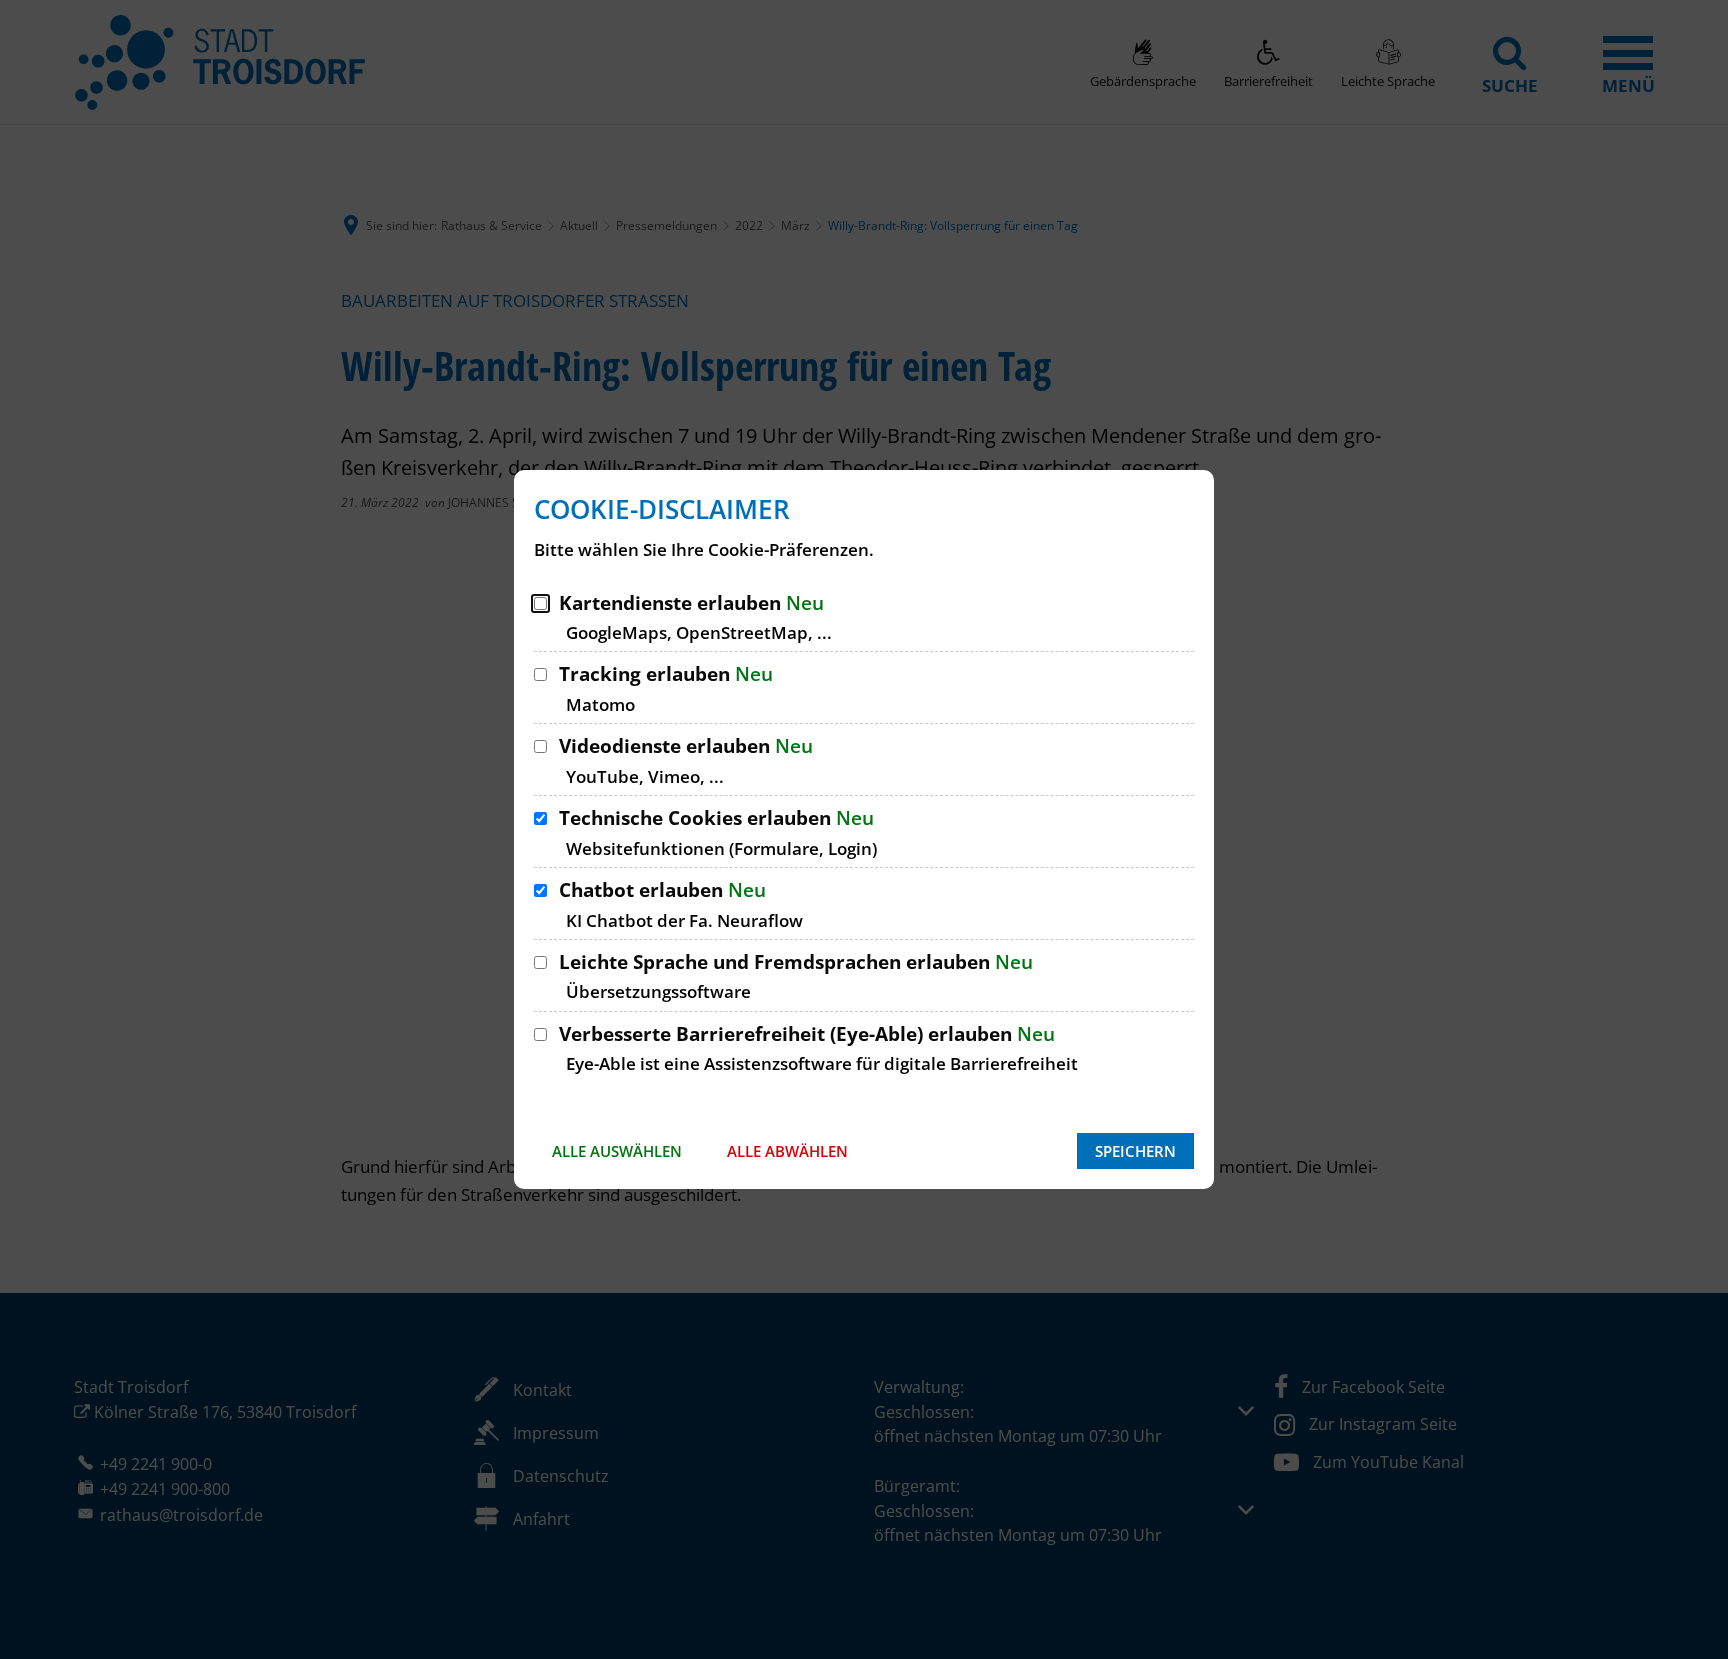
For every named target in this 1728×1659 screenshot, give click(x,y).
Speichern (1135, 1151)
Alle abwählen (787, 1151)
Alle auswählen (617, 1151)
